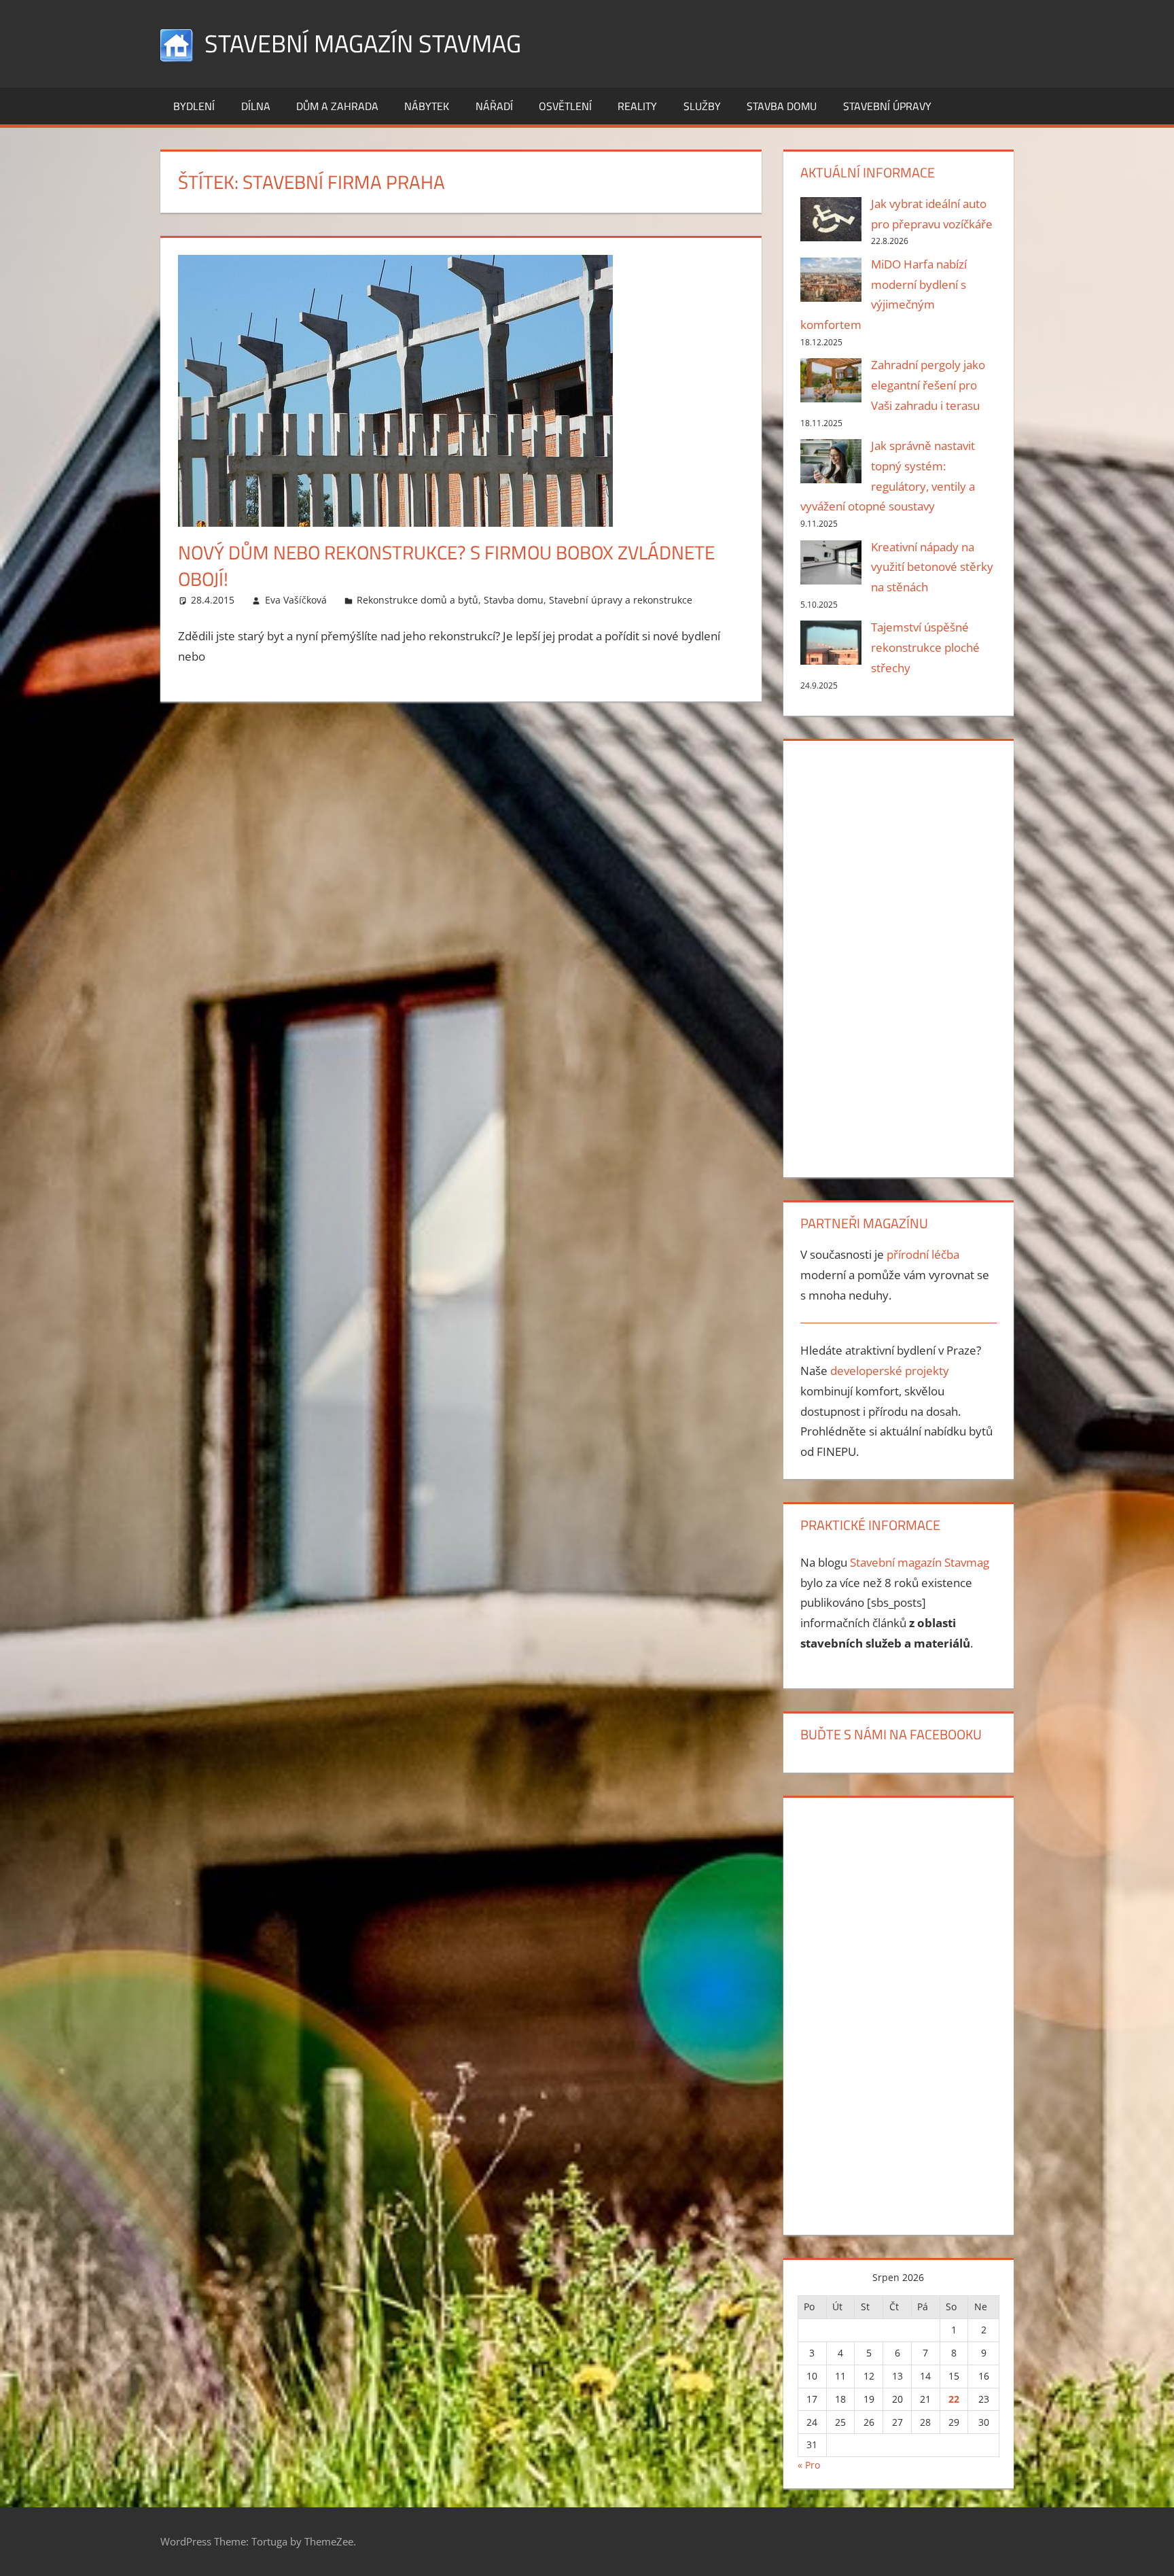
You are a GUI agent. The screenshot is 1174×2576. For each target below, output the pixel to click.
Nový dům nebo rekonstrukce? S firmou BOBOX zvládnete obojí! (446, 565)
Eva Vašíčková (296, 600)
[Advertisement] (898, 956)
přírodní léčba (923, 1254)
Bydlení (194, 106)
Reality (637, 106)
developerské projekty (890, 1371)
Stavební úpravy (887, 106)
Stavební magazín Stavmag (363, 43)
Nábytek (427, 106)
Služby (702, 106)
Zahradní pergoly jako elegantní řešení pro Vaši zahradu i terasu (928, 385)
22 (954, 2399)
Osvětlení (565, 106)
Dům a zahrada (337, 106)
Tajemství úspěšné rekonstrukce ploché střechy (925, 647)
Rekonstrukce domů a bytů (417, 600)
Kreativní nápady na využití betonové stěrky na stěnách (932, 567)
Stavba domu (782, 106)
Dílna (256, 106)
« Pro (809, 2465)
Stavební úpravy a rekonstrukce (621, 600)
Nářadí (494, 106)
